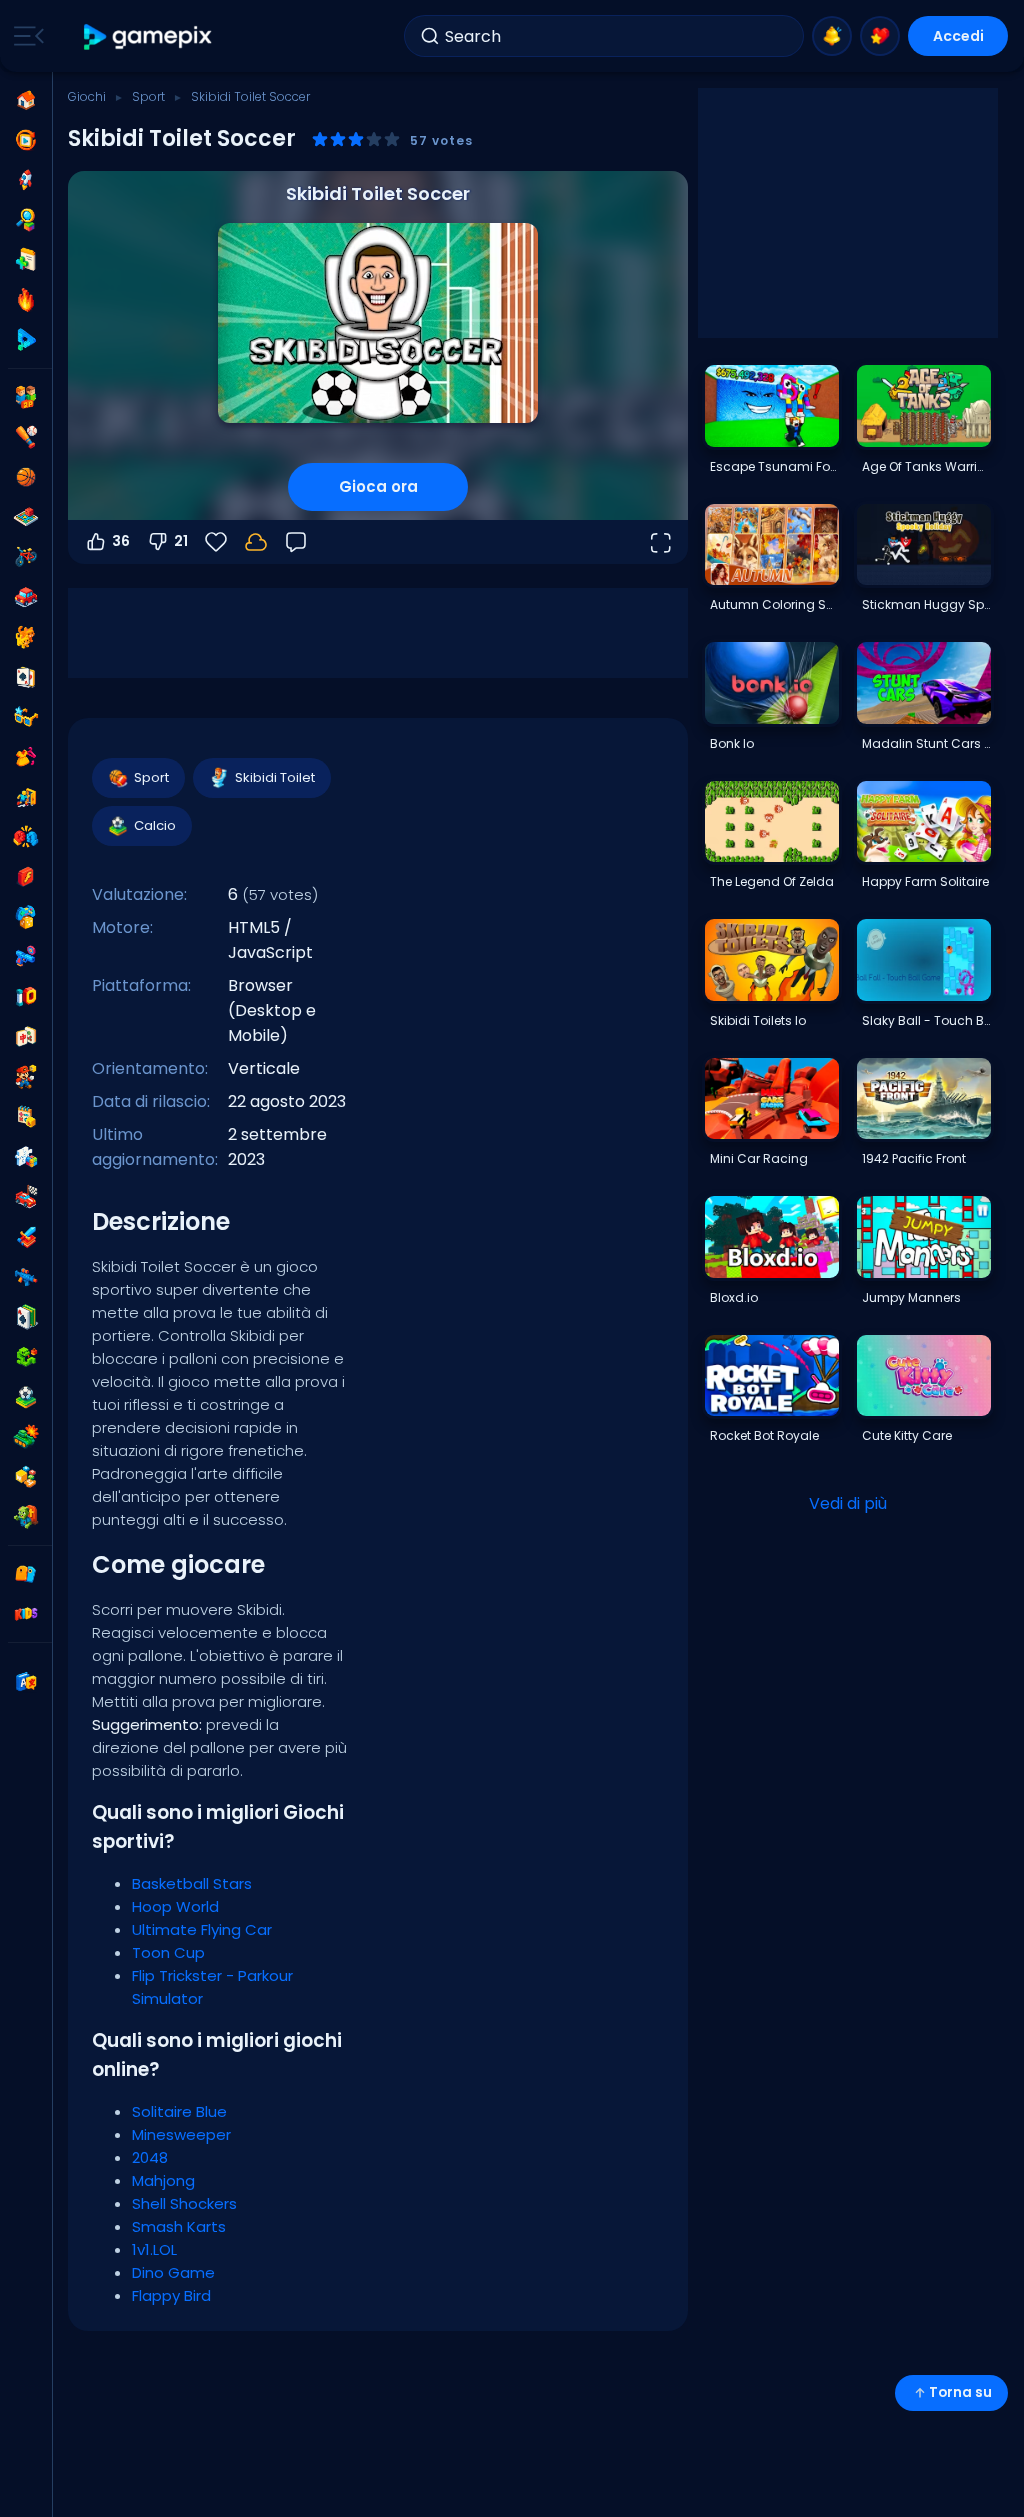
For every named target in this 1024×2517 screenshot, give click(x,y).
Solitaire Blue (179, 2111)
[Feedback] (296, 542)
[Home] (26, 100)
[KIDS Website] (26, 1614)
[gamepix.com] (148, 36)
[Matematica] (26, 1117)
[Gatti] (26, 637)
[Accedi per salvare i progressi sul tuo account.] (256, 542)
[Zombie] (26, 1517)
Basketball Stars (192, 1883)
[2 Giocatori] (26, 397)
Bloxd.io (734, 1297)
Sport (148, 96)
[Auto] (26, 597)
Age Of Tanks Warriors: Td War (926, 466)
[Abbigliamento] (26, 757)
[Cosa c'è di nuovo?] (832, 36)
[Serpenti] (26, 1357)
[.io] (26, 997)
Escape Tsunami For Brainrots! (774, 466)
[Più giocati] (26, 180)
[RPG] (26, 1237)
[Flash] (26, 877)
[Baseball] (26, 437)
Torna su (960, 2392)
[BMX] (26, 557)
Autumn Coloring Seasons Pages (774, 604)
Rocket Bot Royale (764, 1435)
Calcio (155, 825)
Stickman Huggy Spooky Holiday (926, 604)
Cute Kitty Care (907, 1435)
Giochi (87, 96)
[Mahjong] (26, 1037)
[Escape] (26, 797)
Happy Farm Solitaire (925, 881)
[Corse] (26, 1197)
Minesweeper (181, 2134)
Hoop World (175, 1906)
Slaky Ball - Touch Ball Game (926, 1020)
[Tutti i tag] (26, 1574)
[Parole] (26, 1477)
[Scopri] (26, 220)
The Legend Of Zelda (772, 881)
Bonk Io (732, 743)
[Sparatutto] (26, 1277)
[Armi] (26, 957)
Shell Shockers (184, 2203)
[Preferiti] (880, 36)
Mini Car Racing (759, 1158)
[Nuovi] (26, 260)
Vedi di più (848, 1503)
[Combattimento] (26, 837)
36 (121, 541)
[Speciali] (26, 340)
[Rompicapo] (26, 1157)
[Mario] (26, 1077)
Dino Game (173, 2272)
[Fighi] (26, 717)
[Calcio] (26, 1397)
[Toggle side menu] (25, 36)
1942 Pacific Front (914, 1158)
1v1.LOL (154, 2249)
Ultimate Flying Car (202, 1929)
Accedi (958, 36)
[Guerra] (26, 1437)
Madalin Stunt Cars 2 (926, 743)
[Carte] (26, 677)
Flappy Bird (171, 2295)
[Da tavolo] (26, 517)
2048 (150, 2157)
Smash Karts (179, 2226)
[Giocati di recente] (26, 140)
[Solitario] (26, 1317)
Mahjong (163, 2180)
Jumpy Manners (911, 1297)
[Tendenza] (26, 300)
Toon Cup (168, 1952)
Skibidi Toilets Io (758, 1020)
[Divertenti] (26, 917)
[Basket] (26, 477)
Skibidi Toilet (275, 777)
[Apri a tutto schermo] (660, 542)
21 (181, 541)
